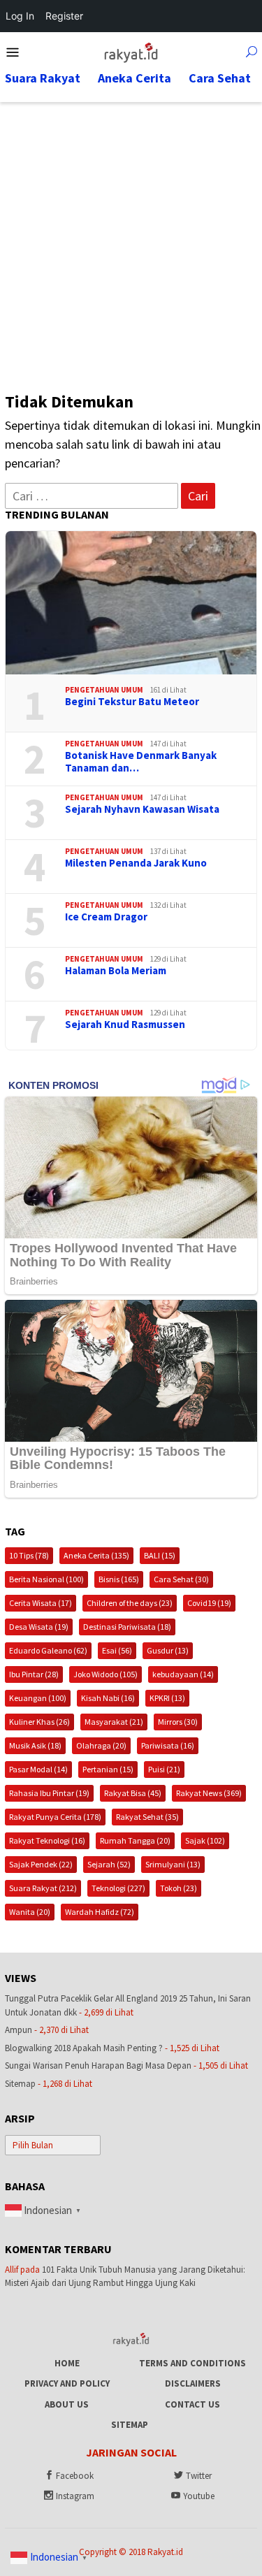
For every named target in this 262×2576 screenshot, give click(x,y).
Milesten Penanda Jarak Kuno (136, 863)
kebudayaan (183, 1674)
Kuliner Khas (39, 1722)
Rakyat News (209, 1793)
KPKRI (167, 1698)
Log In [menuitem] (20, 16)
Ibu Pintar (34, 1674)
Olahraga (101, 1745)
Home (67, 2363)
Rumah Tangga (135, 1840)
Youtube (199, 2496)
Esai (117, 1650)
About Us (67, 2404)
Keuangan (38, 1698)
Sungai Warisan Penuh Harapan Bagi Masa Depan (98, 2065)
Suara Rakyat (43, 1888)
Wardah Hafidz (100, 1912)
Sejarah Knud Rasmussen (125, 1025)
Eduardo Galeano (48, 1650)
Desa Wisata (39, 1627)
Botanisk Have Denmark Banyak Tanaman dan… (141, 762)
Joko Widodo (105, 1674)
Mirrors (178, 1722)
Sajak (205, 1840)
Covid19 (209, 1603)
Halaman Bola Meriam (116, 971)
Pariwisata (168, 1745)
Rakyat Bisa (133, 1793)
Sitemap (20, 2084)
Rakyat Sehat (147, 1817)
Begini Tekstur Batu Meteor (132, 702)
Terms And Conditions (192, 2363)
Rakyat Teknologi (47, 1840)
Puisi (164, 1769)
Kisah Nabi (108, 1698)
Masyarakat (114, 1722)
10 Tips (29, 1555)
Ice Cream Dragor (106, 917)
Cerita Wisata (41, 1603)
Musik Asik (35, 1745)
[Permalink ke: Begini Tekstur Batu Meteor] (131, 603)
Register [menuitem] (64, 16)
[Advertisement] (131, 240)
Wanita (30, 1912)
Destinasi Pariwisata (127, 1627)
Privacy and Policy (67, 2383)
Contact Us (192, 2404)
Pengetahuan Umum (104, 690)
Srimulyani (173, 1864)
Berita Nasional (46, 1579)
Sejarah (109, 1864)
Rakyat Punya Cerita (55, 1817)
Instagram (75, 2496)
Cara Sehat (181, 1579)
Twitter (199, 2476)
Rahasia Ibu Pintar (49, 1793)
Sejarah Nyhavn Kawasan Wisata (142, 809)
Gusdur (168, 1650)
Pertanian (108, 1769)
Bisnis (119, 1579)
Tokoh (179, 1888)
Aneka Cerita (96, 1555)
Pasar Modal (38, 1769)
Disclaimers (193, 2383)
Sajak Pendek (41, 1864)
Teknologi (118, 1888)
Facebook (75, 2476)
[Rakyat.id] (131, 51)
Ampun (19, 2030)
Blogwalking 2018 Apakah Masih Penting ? (84, 2048)
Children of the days (130, 1603)
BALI (160, 1555)
